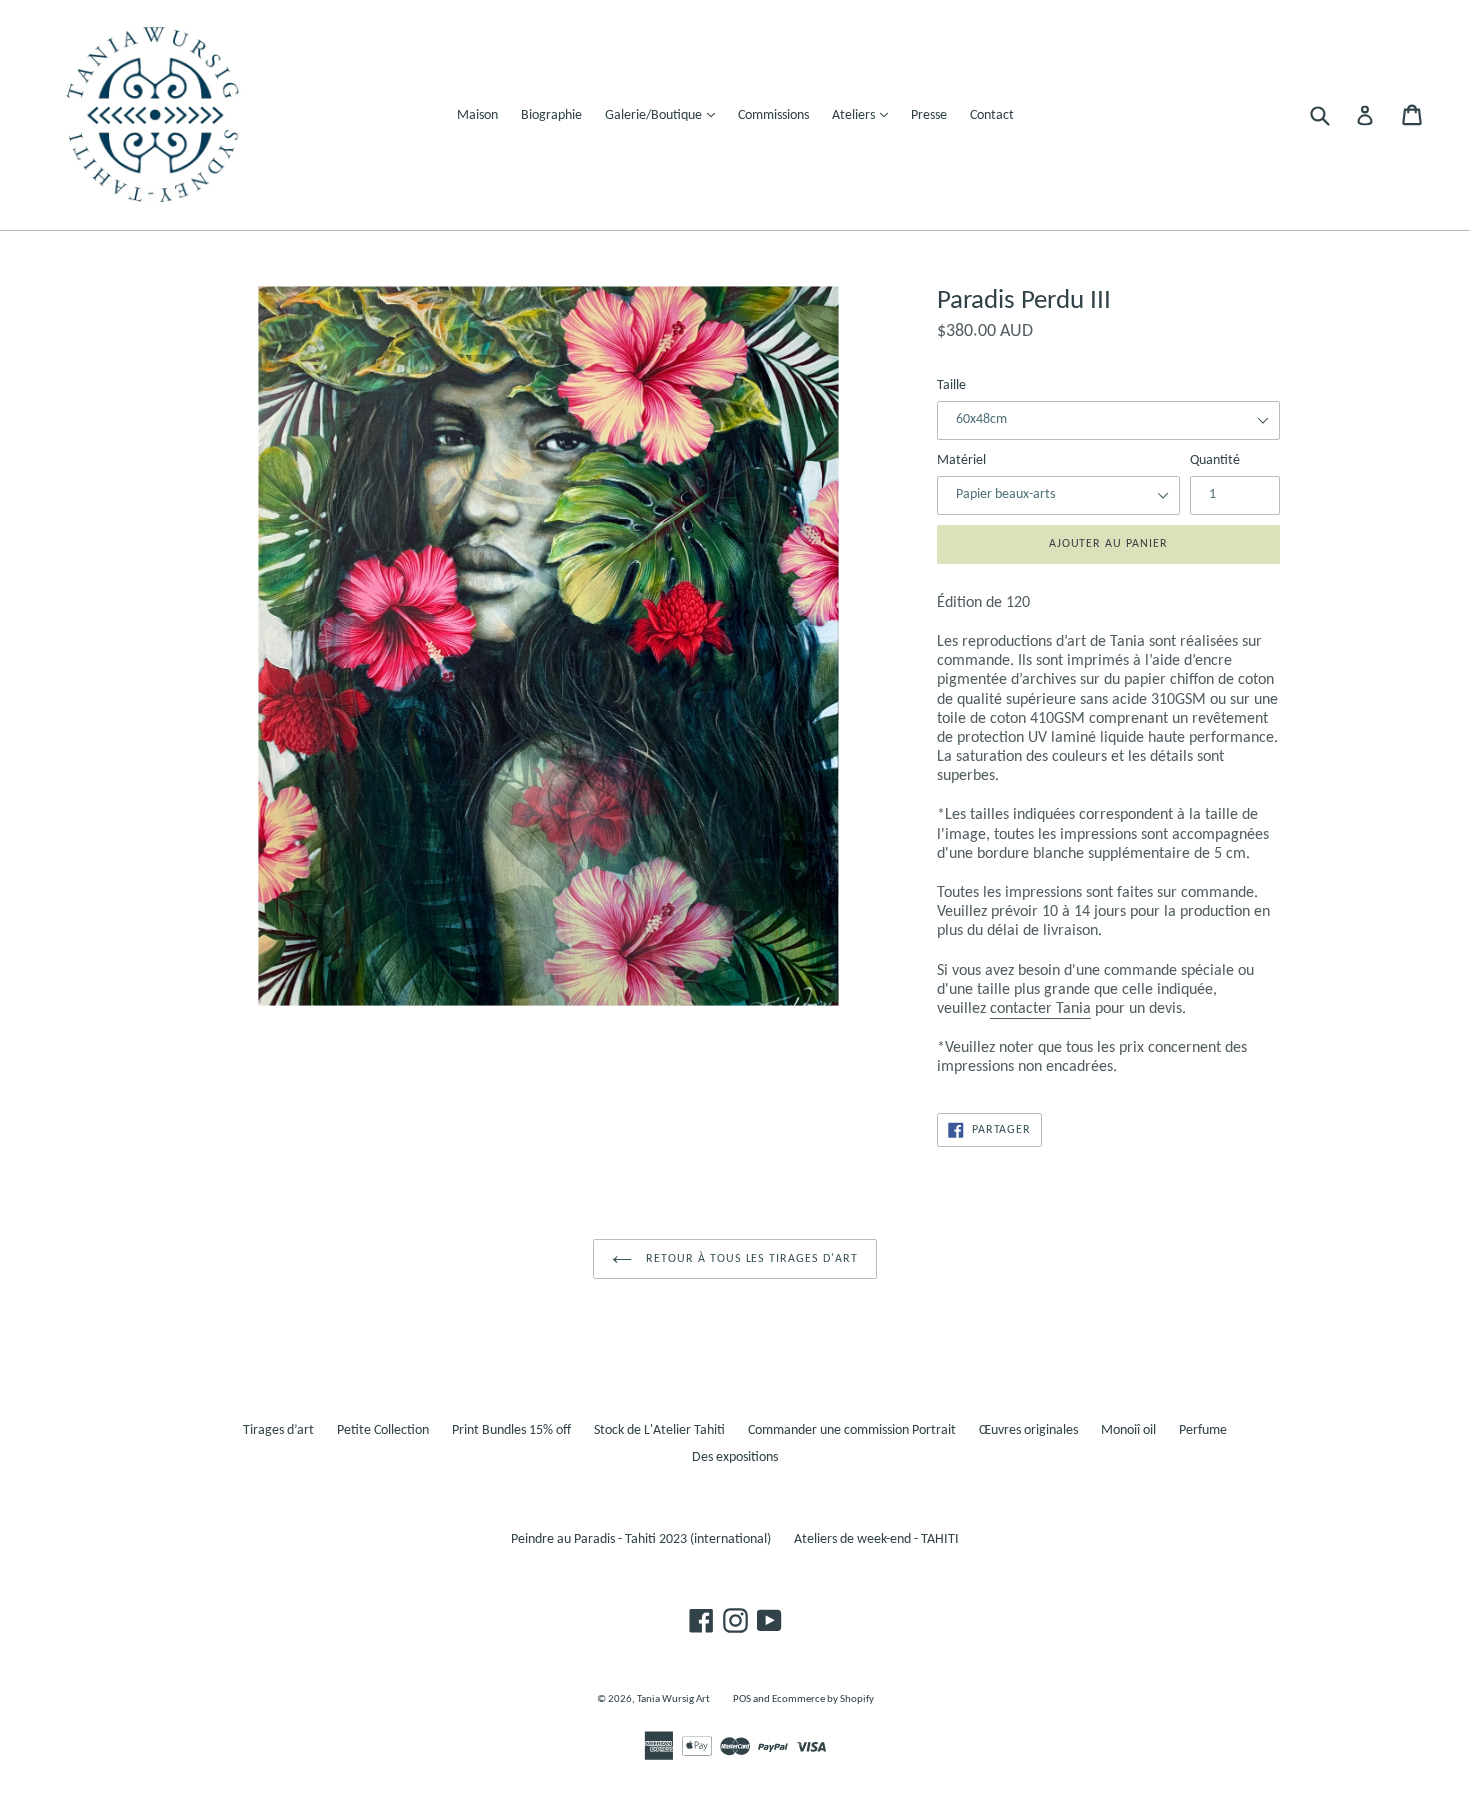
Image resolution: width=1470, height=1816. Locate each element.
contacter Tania (1040, 1009)
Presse (929, 115)
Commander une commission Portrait (852, 1430)
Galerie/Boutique (665, 115)
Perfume (1203, 1430)
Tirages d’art (278, 1430)
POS (742, 1699)
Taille (951, 385)
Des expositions (735, 1457)
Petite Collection (383, 1430)
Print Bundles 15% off (511, 1430)
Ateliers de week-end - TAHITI (876, 1539)
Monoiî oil (1128, 1430)
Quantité (1215, 460)
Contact (992, 115)
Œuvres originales (1028, 1430)
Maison (477, 115)
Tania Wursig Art (673, 1699)
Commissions (773, 115)
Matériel (961, 460)
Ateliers (865, 115)
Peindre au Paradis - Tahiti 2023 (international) (641, 1539)
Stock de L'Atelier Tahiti (659, 1430)
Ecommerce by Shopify (823, 1699)
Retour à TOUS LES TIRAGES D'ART (750, 1259)
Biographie (551, 115)
